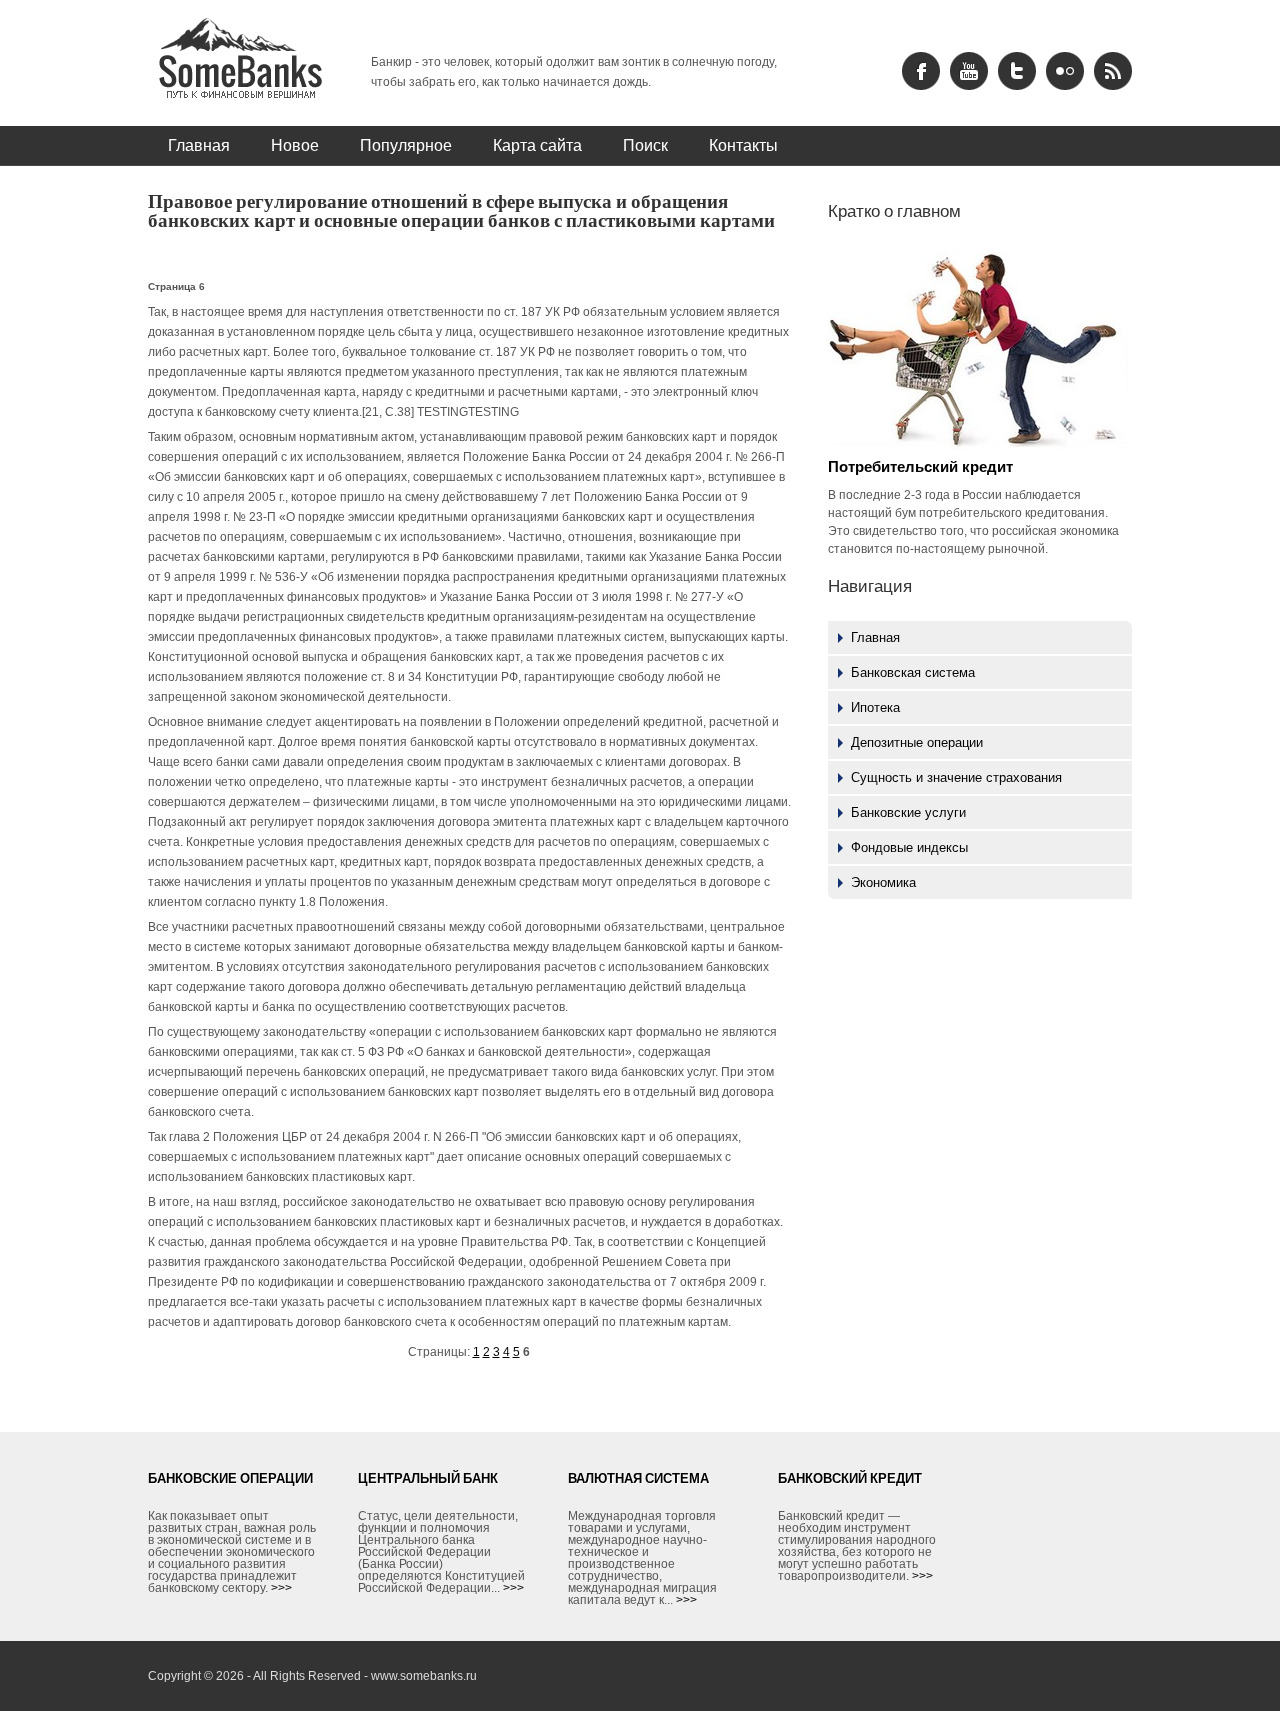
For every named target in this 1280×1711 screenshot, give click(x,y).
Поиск (645, 145)
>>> (281, 1588)
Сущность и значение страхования (956, 777)
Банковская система (913, 672)
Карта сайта (537, 145)
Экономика (883, 882)
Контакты (743, 145)
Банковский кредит (850, 1478)
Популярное (406, 145)
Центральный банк (428, 1478)
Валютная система (638, 1478)
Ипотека (875, 707)
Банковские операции (230, 1478)
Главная (199, 145)
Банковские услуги (908, 812)
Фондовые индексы (909, 847)
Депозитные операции (917, 742)
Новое (295, 145)
